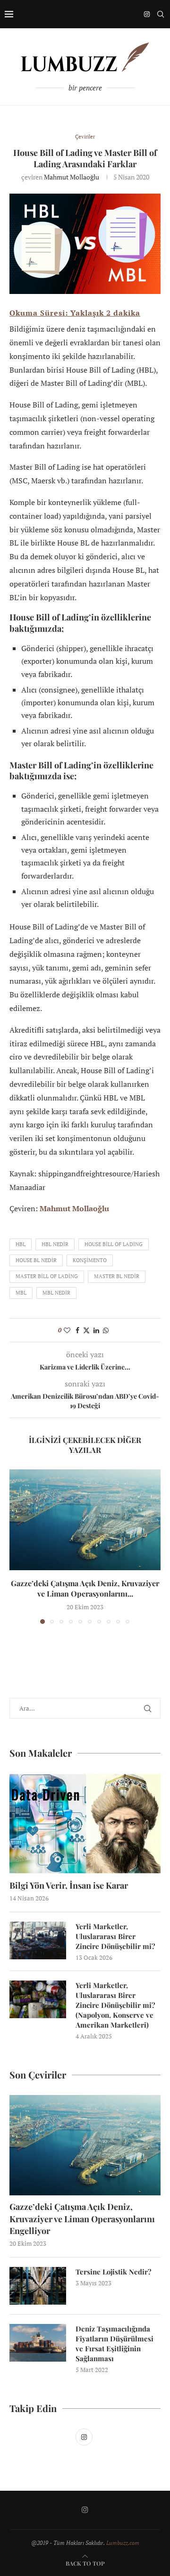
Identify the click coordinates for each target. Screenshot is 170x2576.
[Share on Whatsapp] (106, 1330)
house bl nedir (36, 1260)
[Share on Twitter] (86, 1330)
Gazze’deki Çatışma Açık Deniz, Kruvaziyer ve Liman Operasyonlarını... (85, 1588)
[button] (17, 1546)
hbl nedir (55, 1244)
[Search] (161, 14)
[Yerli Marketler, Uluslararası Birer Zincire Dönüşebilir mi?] (38, 1940)
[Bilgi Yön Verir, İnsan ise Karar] (85, 1823)
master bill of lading (47, 1276)
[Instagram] (147, 14)
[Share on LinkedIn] (96, 1330)
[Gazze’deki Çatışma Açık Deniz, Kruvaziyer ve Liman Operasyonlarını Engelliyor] (85, 1520)
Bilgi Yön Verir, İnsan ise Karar (69, 1885)
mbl (21, 1293)
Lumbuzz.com (123, 2543)
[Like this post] (67, 1330)
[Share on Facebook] (77, 1330)
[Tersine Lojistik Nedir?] (38, 2286)
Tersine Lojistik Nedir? (114, 2272)
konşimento (90, 1260)
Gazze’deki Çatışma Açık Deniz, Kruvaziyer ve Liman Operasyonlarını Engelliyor (82, 2218)
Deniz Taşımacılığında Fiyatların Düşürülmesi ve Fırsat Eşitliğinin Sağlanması (115, 2344)
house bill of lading (114, 1244)
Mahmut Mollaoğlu (72, 177)
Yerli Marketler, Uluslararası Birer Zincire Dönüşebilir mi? (115, 1936)
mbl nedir (56, 1293)
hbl (21, 1244)
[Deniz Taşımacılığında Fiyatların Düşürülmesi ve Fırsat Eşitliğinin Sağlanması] (38, 2343)
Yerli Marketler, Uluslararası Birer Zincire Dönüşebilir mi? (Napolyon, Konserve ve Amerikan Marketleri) (115, 2005)
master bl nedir (117, 1276)
